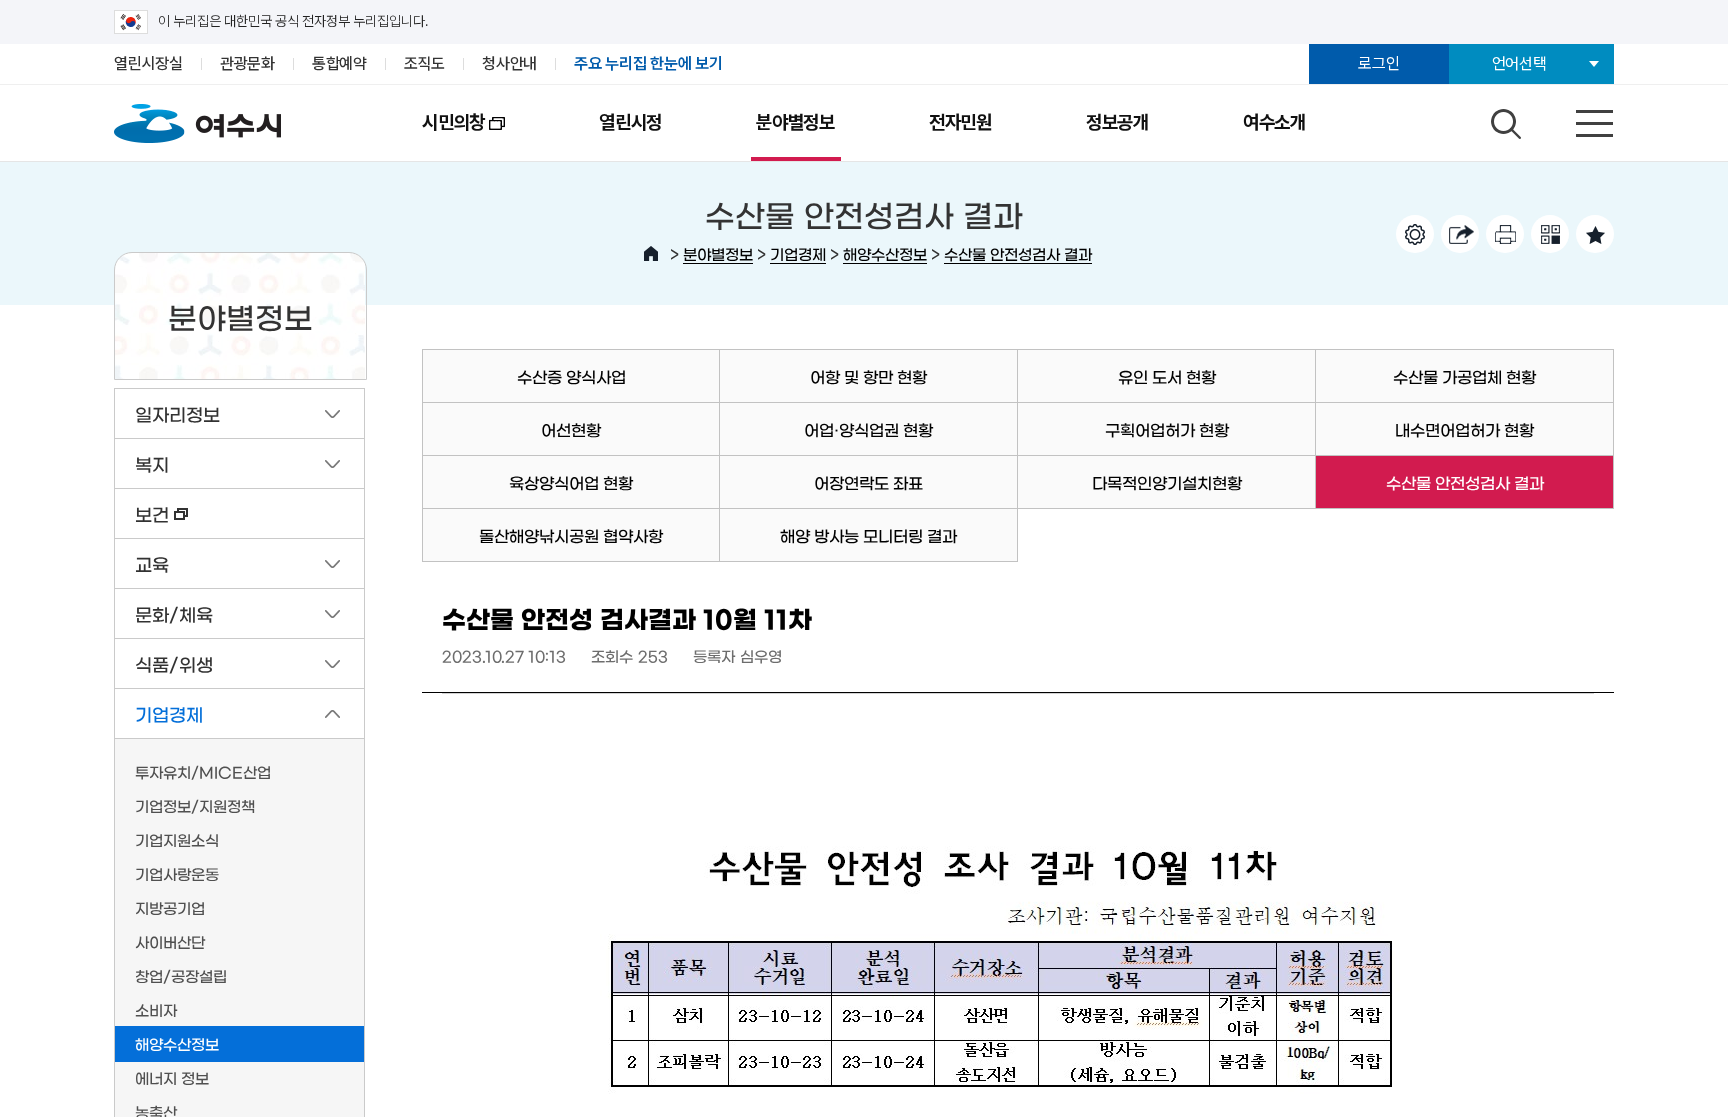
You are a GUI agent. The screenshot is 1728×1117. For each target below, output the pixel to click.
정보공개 (1117, 122)
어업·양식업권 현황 (868, 429)
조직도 (424, 63)
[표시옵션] (1415, 234)
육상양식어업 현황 (571, 482)
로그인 (1378, 63)
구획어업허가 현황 (1167, 429)
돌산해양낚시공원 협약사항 (571, 535)
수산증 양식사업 (571, 376)
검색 (1503, 119)
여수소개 (1274, 122)
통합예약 (339, 63)
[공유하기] (1460, 234)
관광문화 (247, 63)
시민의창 (430, 136)
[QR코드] (1550, 234)
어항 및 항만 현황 (868, 376)
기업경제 (798, 253)
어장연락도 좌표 (868, 482)
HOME (651, 254)
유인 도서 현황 (1167, 376)
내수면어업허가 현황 (1464, 429)
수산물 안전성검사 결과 (1018, 253)
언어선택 (1519, 63)
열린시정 (630, 122)
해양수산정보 (885, 253)
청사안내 (509, 63)
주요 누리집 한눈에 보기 (648, 63)
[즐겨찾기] (1595, 234)
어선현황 (571, 429)
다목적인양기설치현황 (1167, 482)
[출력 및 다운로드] (1505, 234)
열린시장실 (148, 63)
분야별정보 (795, 122)
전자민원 (960, 122)
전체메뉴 (1577, 119)
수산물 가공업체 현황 (1464, 376)
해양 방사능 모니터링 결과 (868, 535)
